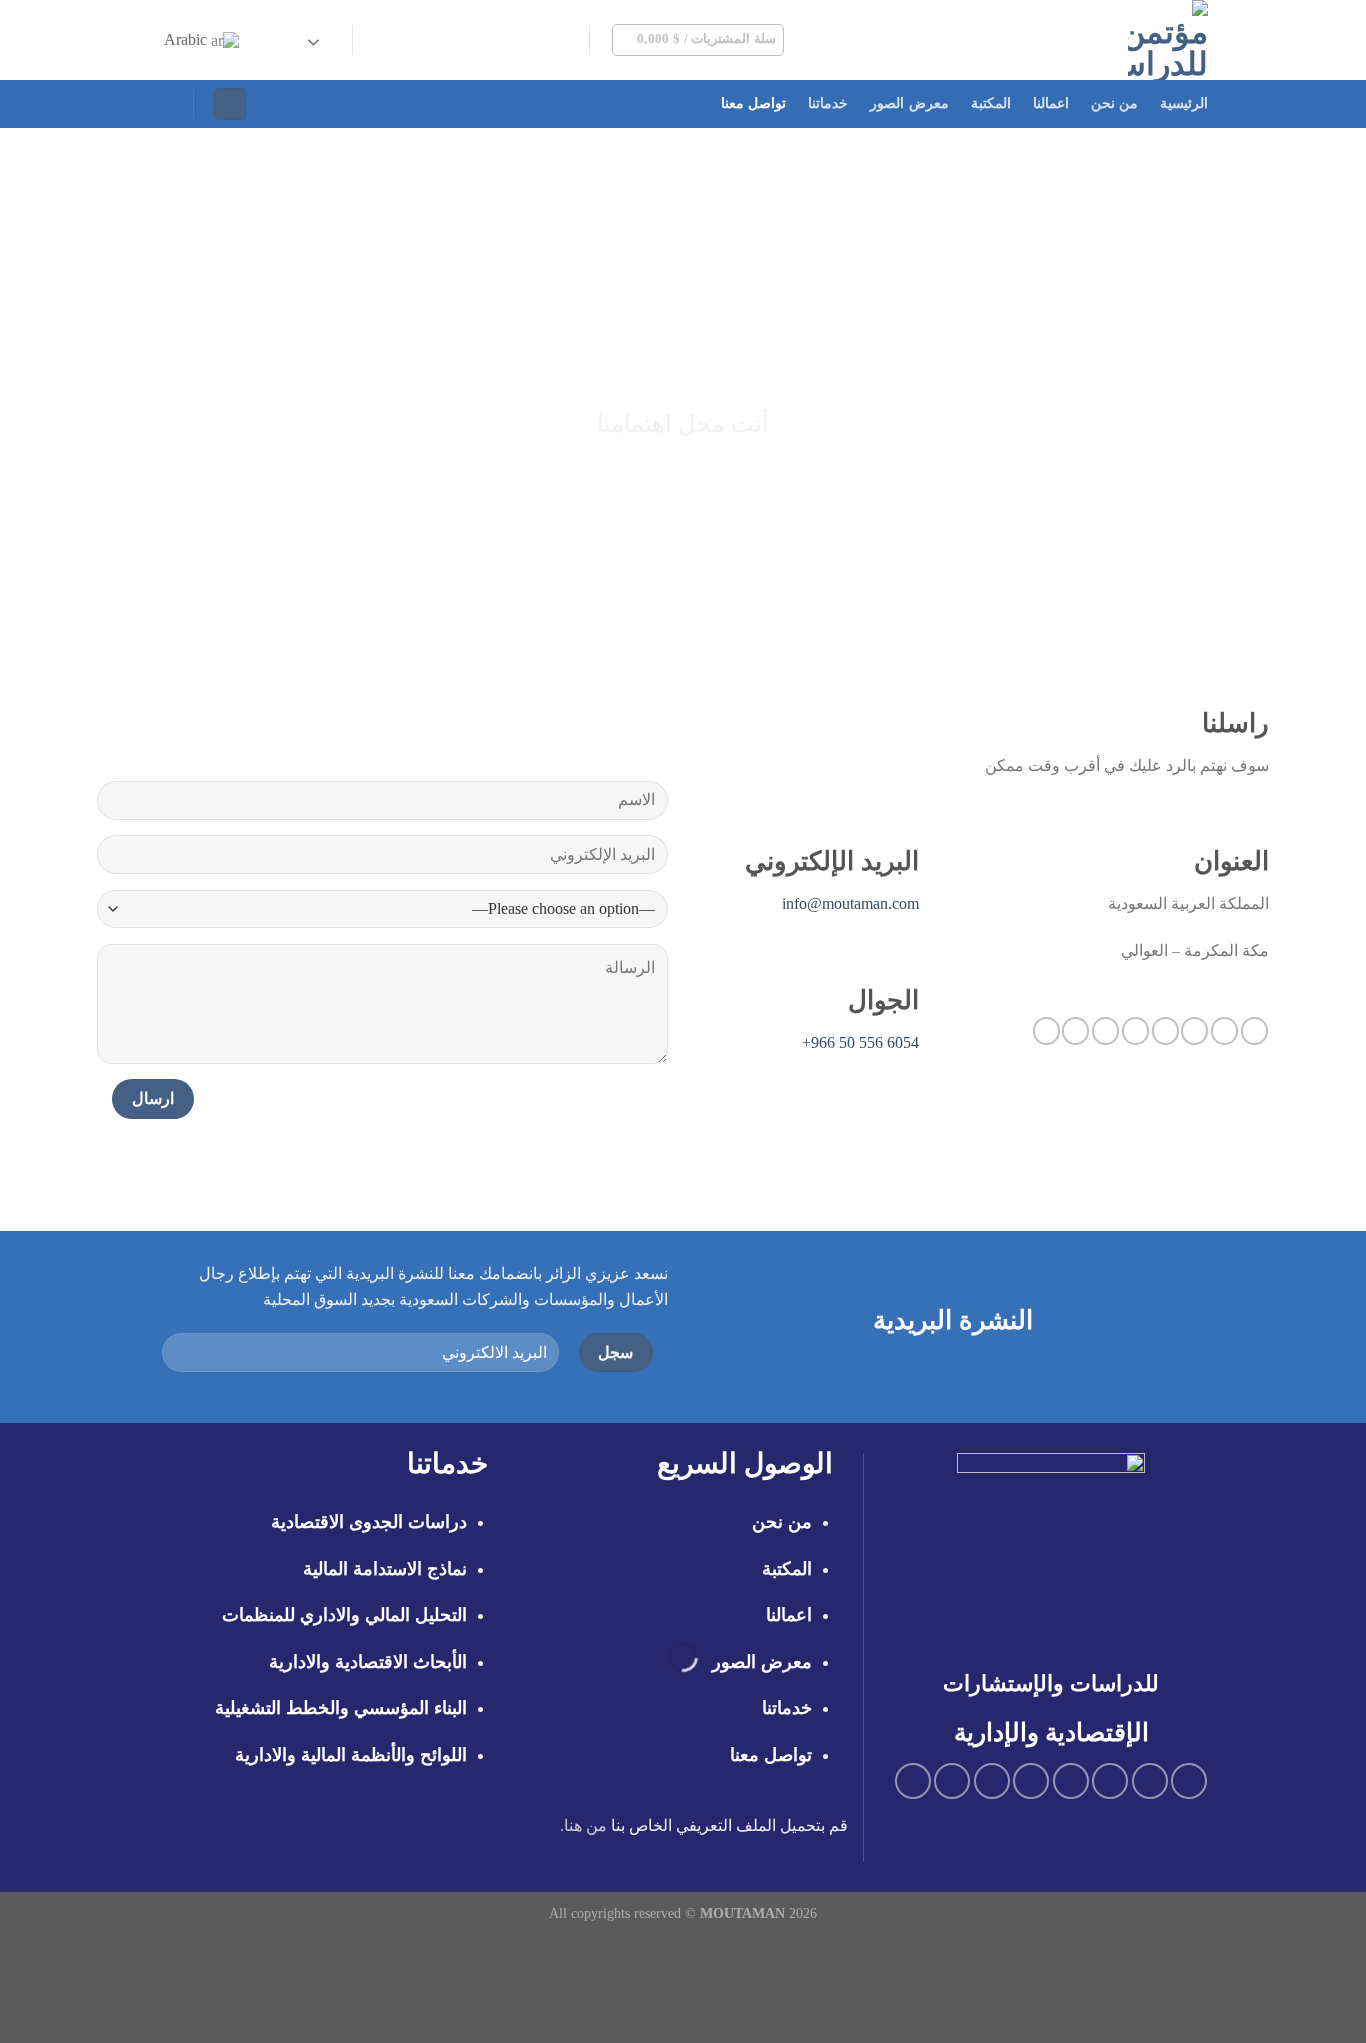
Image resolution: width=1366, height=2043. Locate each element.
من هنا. (583, 1825)
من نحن (1114, 103)
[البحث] (166, 103)
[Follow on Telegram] (386, 40)
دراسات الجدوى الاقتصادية (369, 1522)
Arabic (187, 39)
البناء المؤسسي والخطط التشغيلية (341, 1708)
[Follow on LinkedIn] (412, 40)
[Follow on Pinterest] (438, 40)
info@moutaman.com (850, 903)
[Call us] (464, 40)
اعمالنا (1051, 103)
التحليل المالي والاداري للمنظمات (344, 1615)
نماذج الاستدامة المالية (385, 1569)
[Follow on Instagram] (542, 40)
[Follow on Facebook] (569, 40)
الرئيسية (1184, 103)
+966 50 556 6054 (860, 1042)
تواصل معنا (753, 103)
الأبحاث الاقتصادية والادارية (368, 1662)
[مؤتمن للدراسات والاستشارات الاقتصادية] (1068, 40)
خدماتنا (828, 103)
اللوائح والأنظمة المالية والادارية (351, 1755)
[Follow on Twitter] (516, 40)
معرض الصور (909, 103)
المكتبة (991, 103)
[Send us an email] (490, 40)
